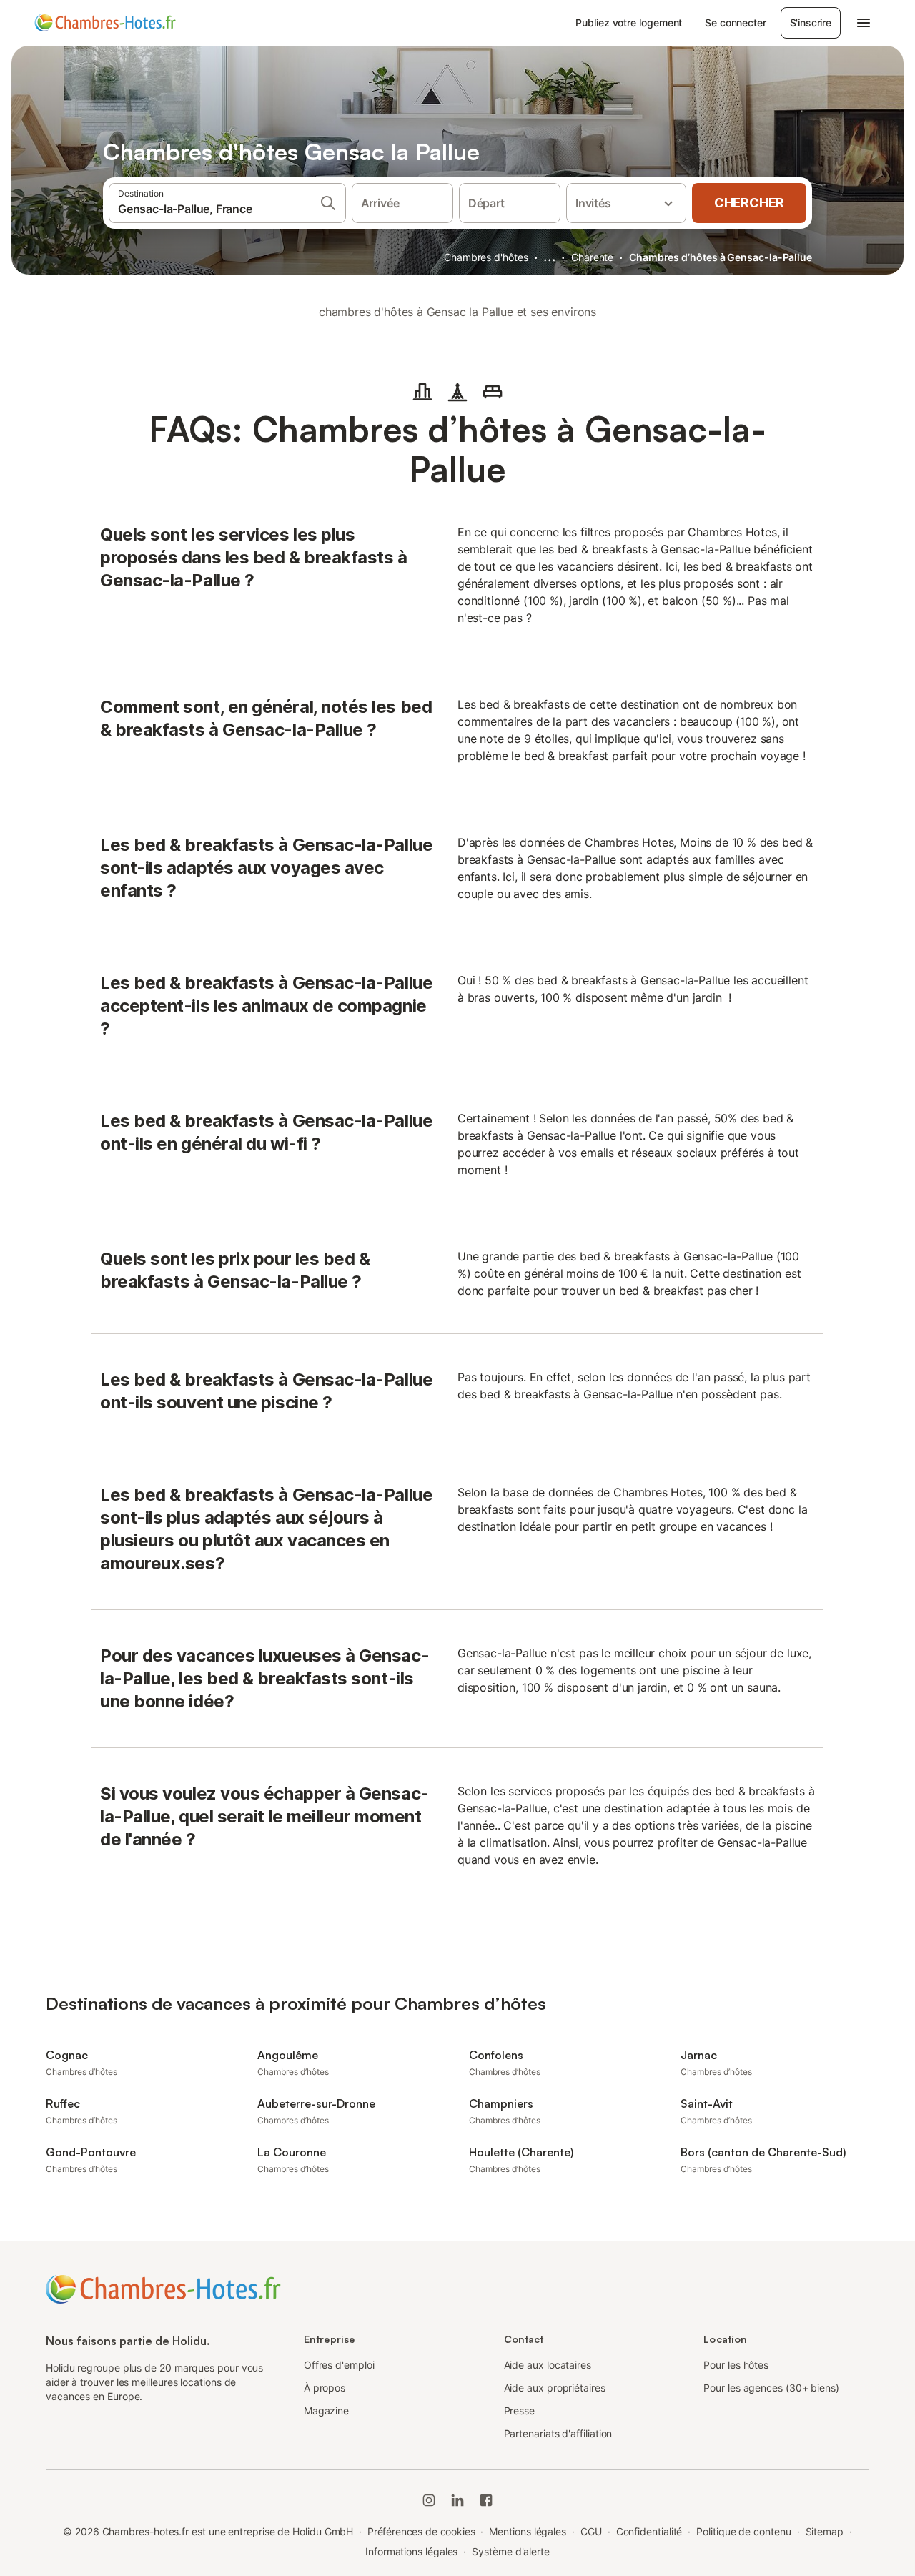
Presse (520, 2410)
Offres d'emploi (339, 2365)
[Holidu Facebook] (486, 2500)
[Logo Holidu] (105, 23)
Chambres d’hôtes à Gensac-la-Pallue (721, 257)
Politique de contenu (743, 2531)
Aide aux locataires (548, 2365)
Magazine (326, 2410)
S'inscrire (811, 23)
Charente (592, 257)
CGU (591, 2531)
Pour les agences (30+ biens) (771, 2388)
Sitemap (825, 2531)
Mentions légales (528, 2531)
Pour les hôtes (736, 2365)
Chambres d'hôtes (486, 257)
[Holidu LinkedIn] (457, 2500)
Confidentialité (649, 2531)
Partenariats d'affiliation (558, 2433)
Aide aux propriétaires (555, 2388)
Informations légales (411, 2551)
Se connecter (735, 23)
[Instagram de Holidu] (429, 2500)
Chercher (749, 203)
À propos (325, 2388)
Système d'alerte (511, 2551)
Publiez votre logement (629, 23)
